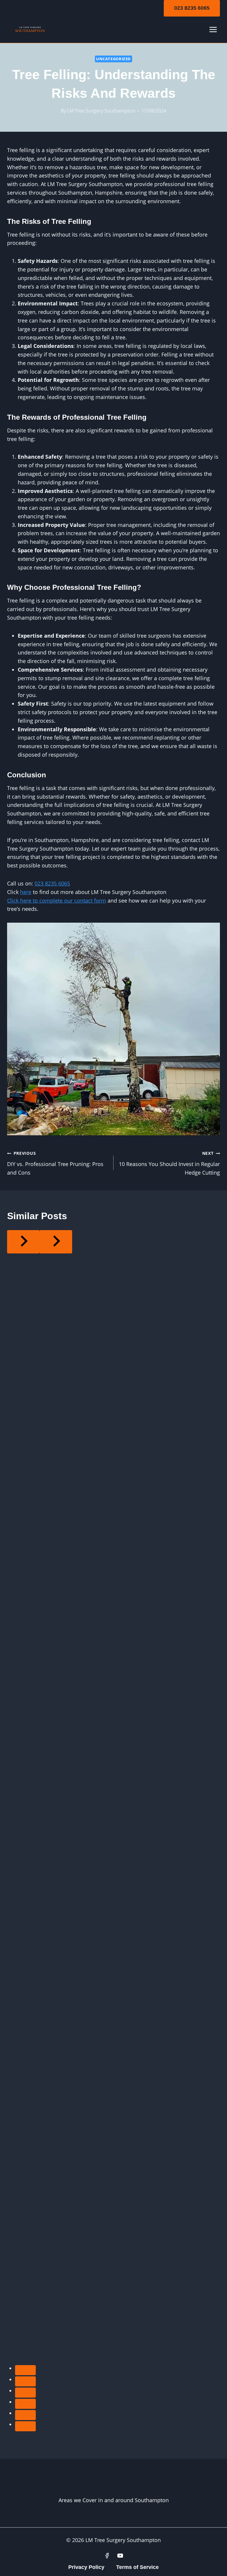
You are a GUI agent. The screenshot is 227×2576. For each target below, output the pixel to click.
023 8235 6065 (192, 8)
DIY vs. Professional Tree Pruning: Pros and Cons (55, 1163)
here (26, 892)
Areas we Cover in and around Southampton (114, 2500)
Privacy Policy (86, 2567)
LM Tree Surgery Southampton (101, 111)
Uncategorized (113, 59)
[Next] (56, 1242)
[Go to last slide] (23, 1242)
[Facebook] (107, 2556)
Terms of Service (137, 2567)
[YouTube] (120, 2556)
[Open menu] (213, 30)
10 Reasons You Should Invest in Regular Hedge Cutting (169, 1163)
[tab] (25, 2370)
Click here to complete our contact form (57, 901)
